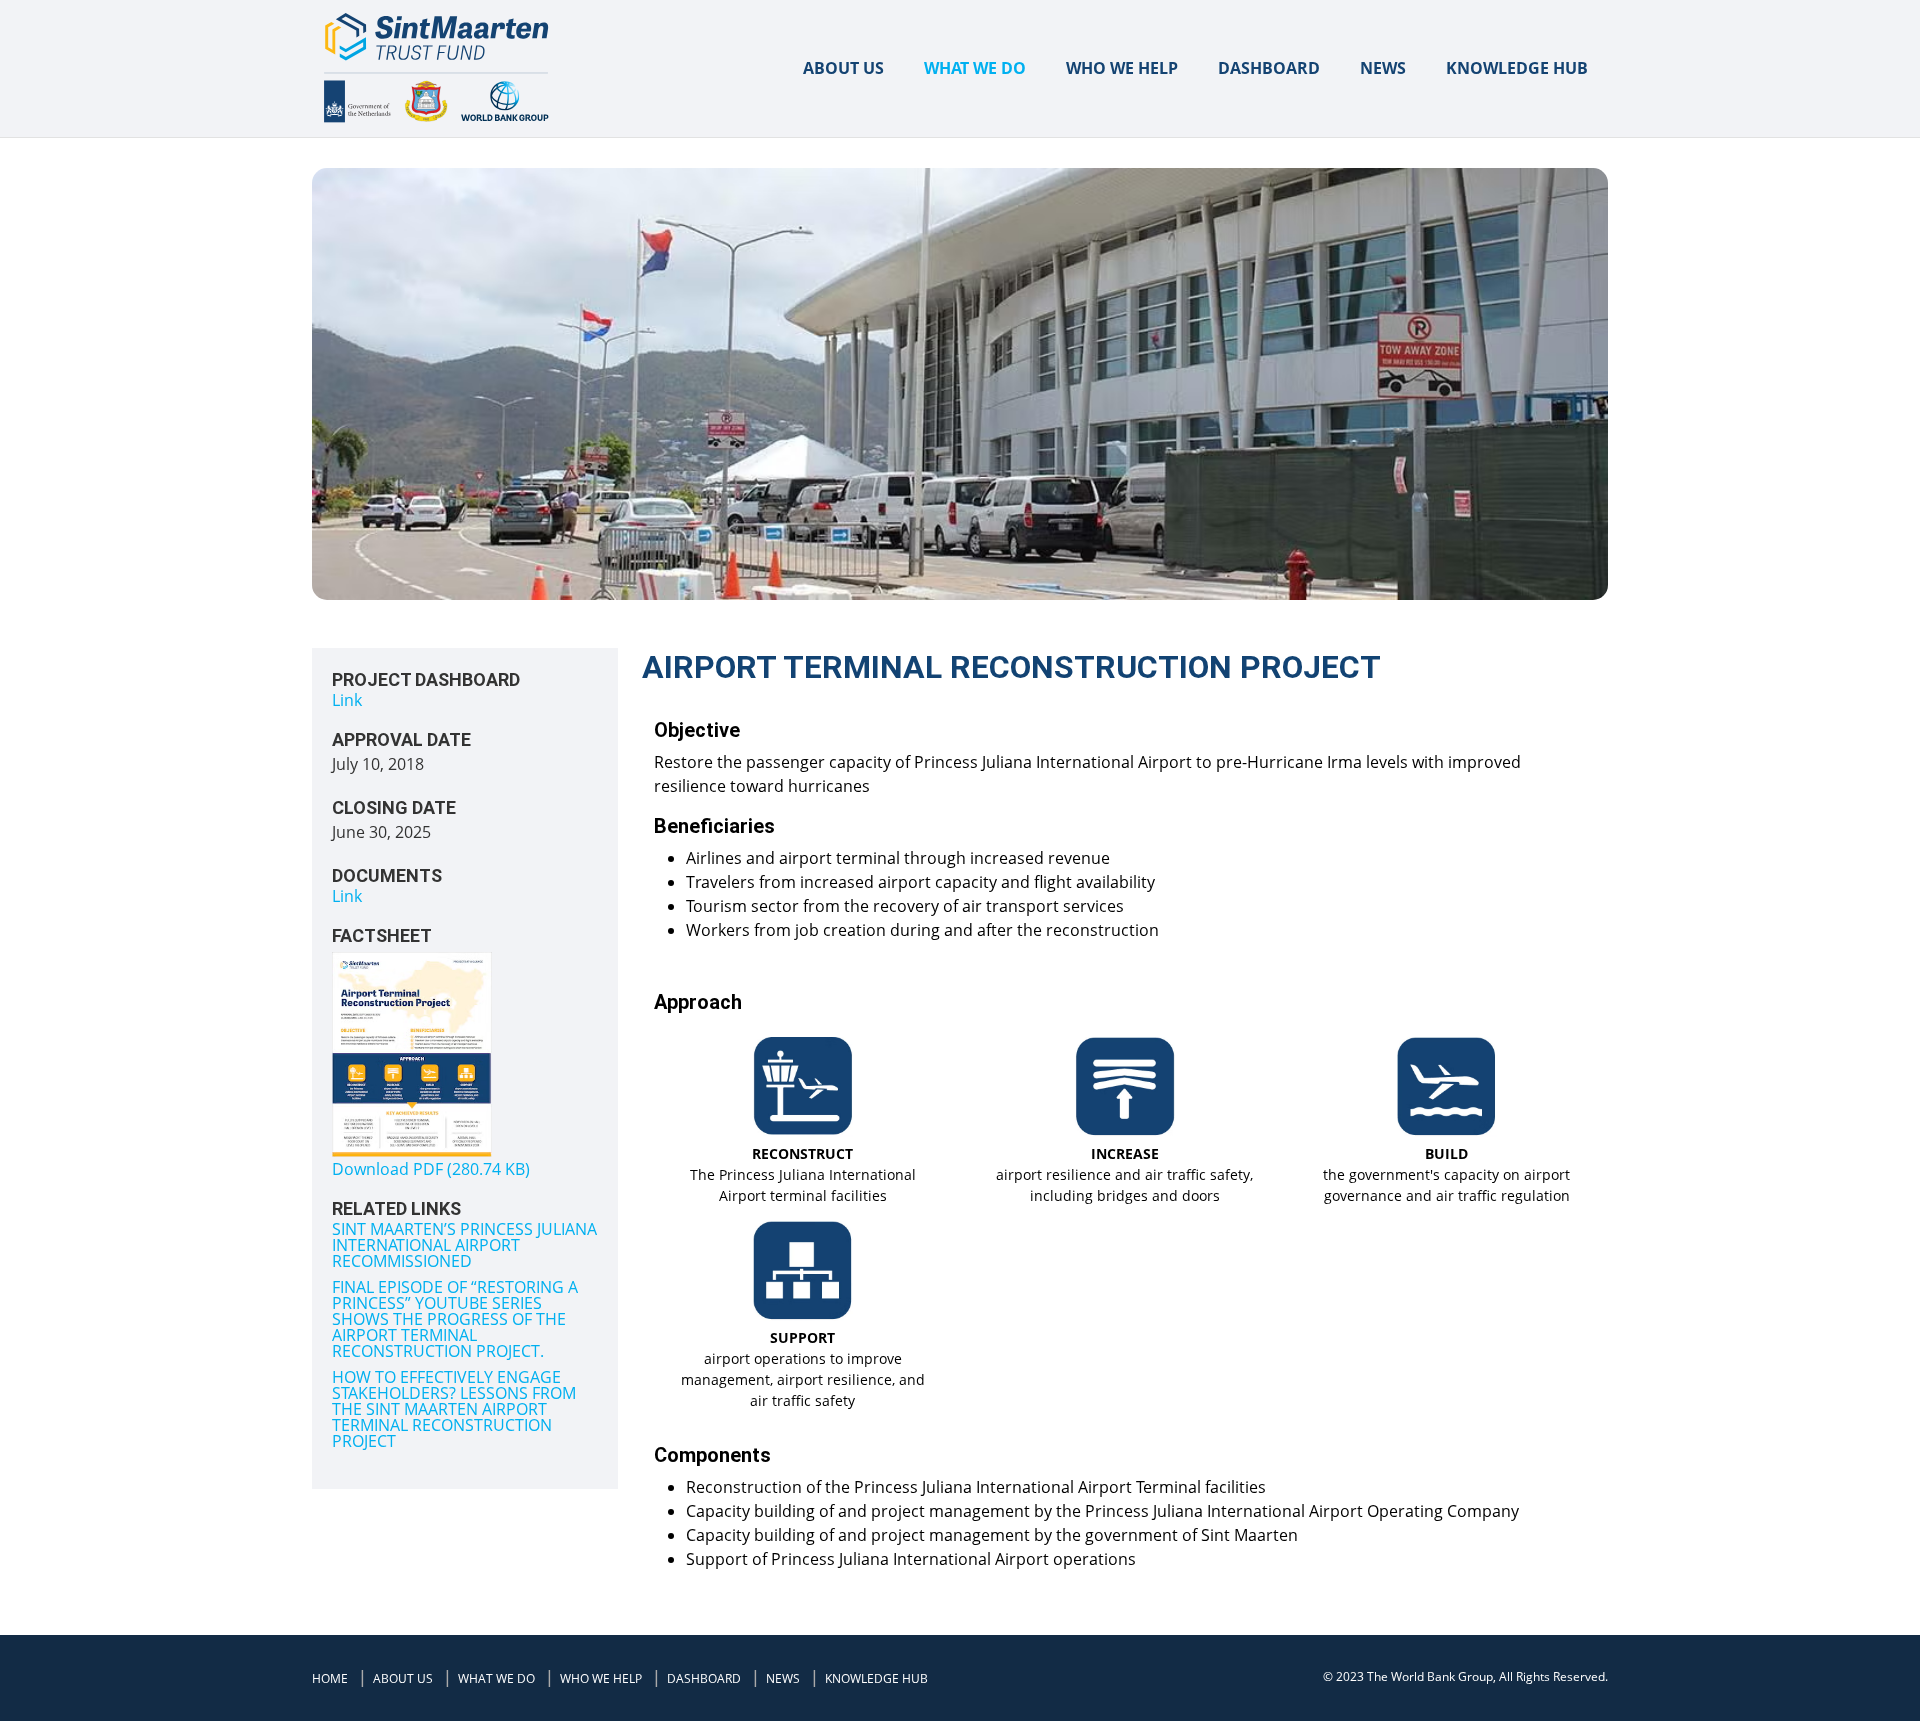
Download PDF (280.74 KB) (431, 1169)
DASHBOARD (1269, 68)
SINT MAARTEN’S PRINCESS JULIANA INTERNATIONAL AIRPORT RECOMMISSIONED (464, 1245)
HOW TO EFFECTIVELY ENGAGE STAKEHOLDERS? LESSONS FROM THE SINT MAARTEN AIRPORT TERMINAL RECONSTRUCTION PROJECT (454, 1409)
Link (347, 700)
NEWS (1383, 68)
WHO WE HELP (1122, 68)
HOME (330, 1678)
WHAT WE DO (975, 68)
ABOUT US (843, 68)
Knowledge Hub (1517, 68)
